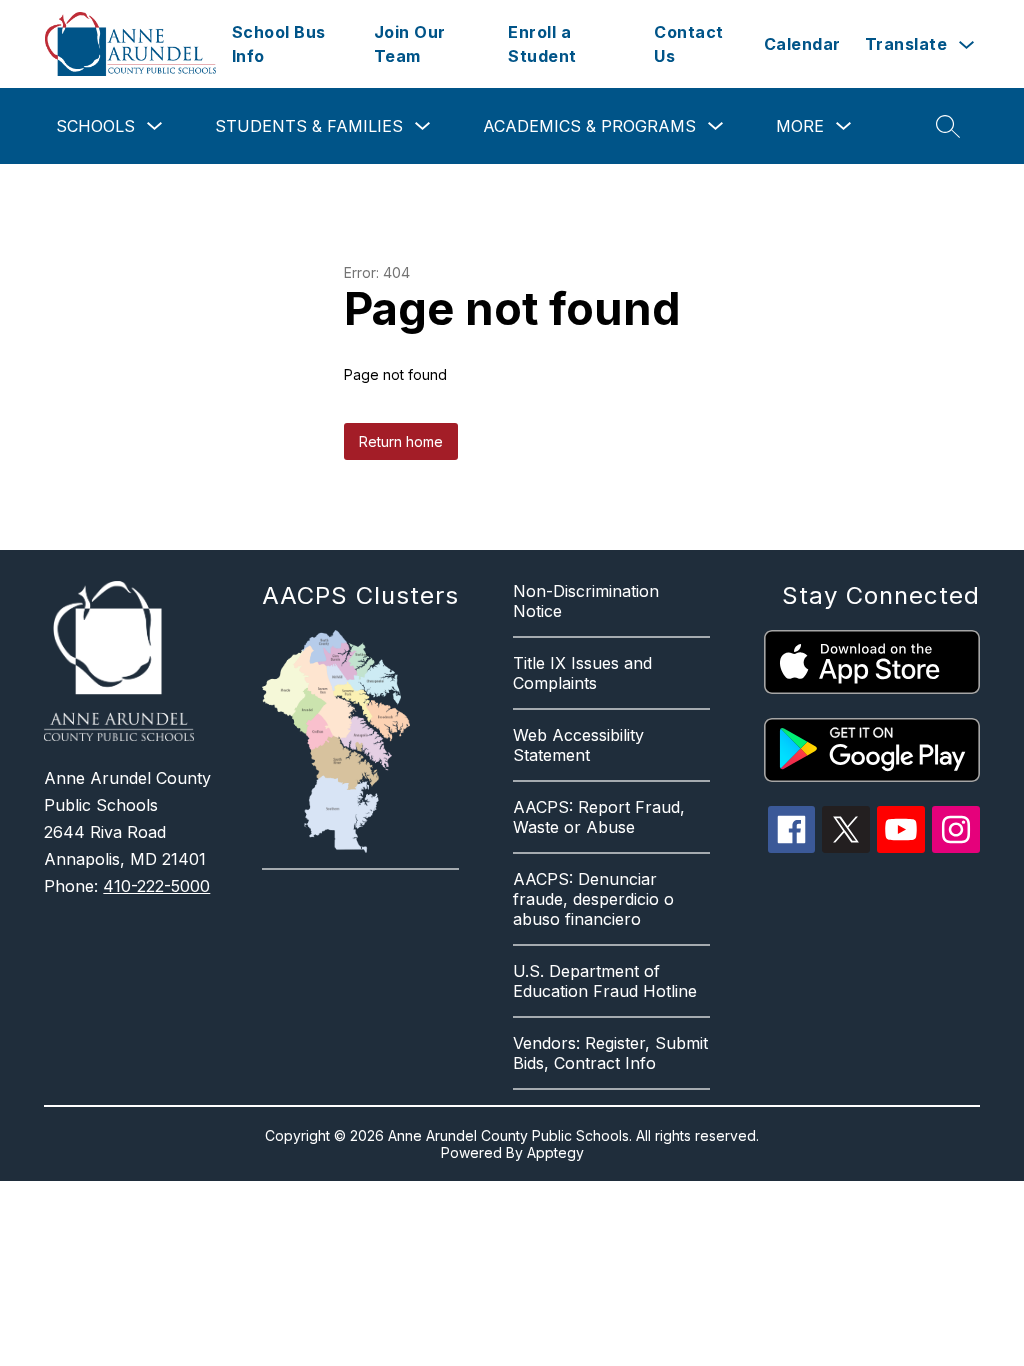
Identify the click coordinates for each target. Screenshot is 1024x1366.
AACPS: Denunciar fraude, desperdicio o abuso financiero (593, 899)
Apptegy (555, 1152)
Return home (401, 441)
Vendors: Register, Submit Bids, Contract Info (610, 1053)
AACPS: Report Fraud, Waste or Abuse (599, 817)
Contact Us (689, 44)
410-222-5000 (156, 886)
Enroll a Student (542, 44)
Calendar (802, 44)
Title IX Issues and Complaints (582, 673)
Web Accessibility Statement (578, 745)
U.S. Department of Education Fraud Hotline (605, 981)
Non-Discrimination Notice (586, 601)
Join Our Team (410, 44)
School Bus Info (279, 44)
